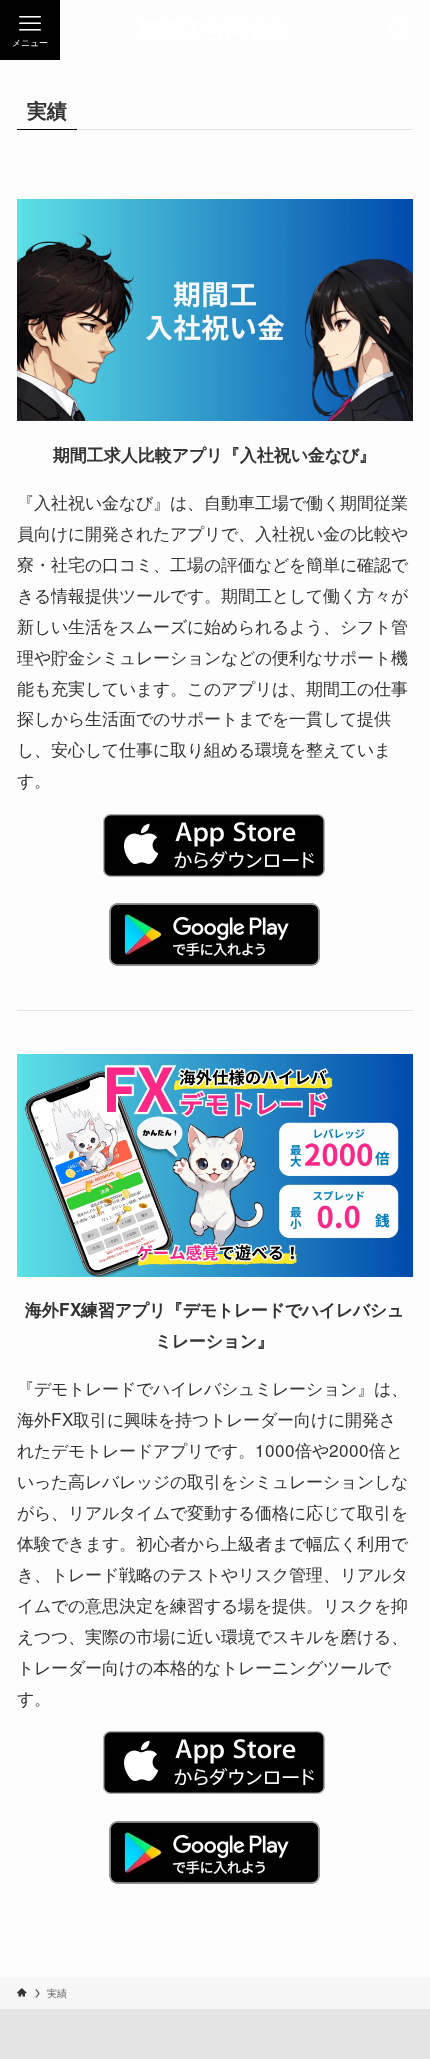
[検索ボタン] (400, 30)
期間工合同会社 (215, 30)
